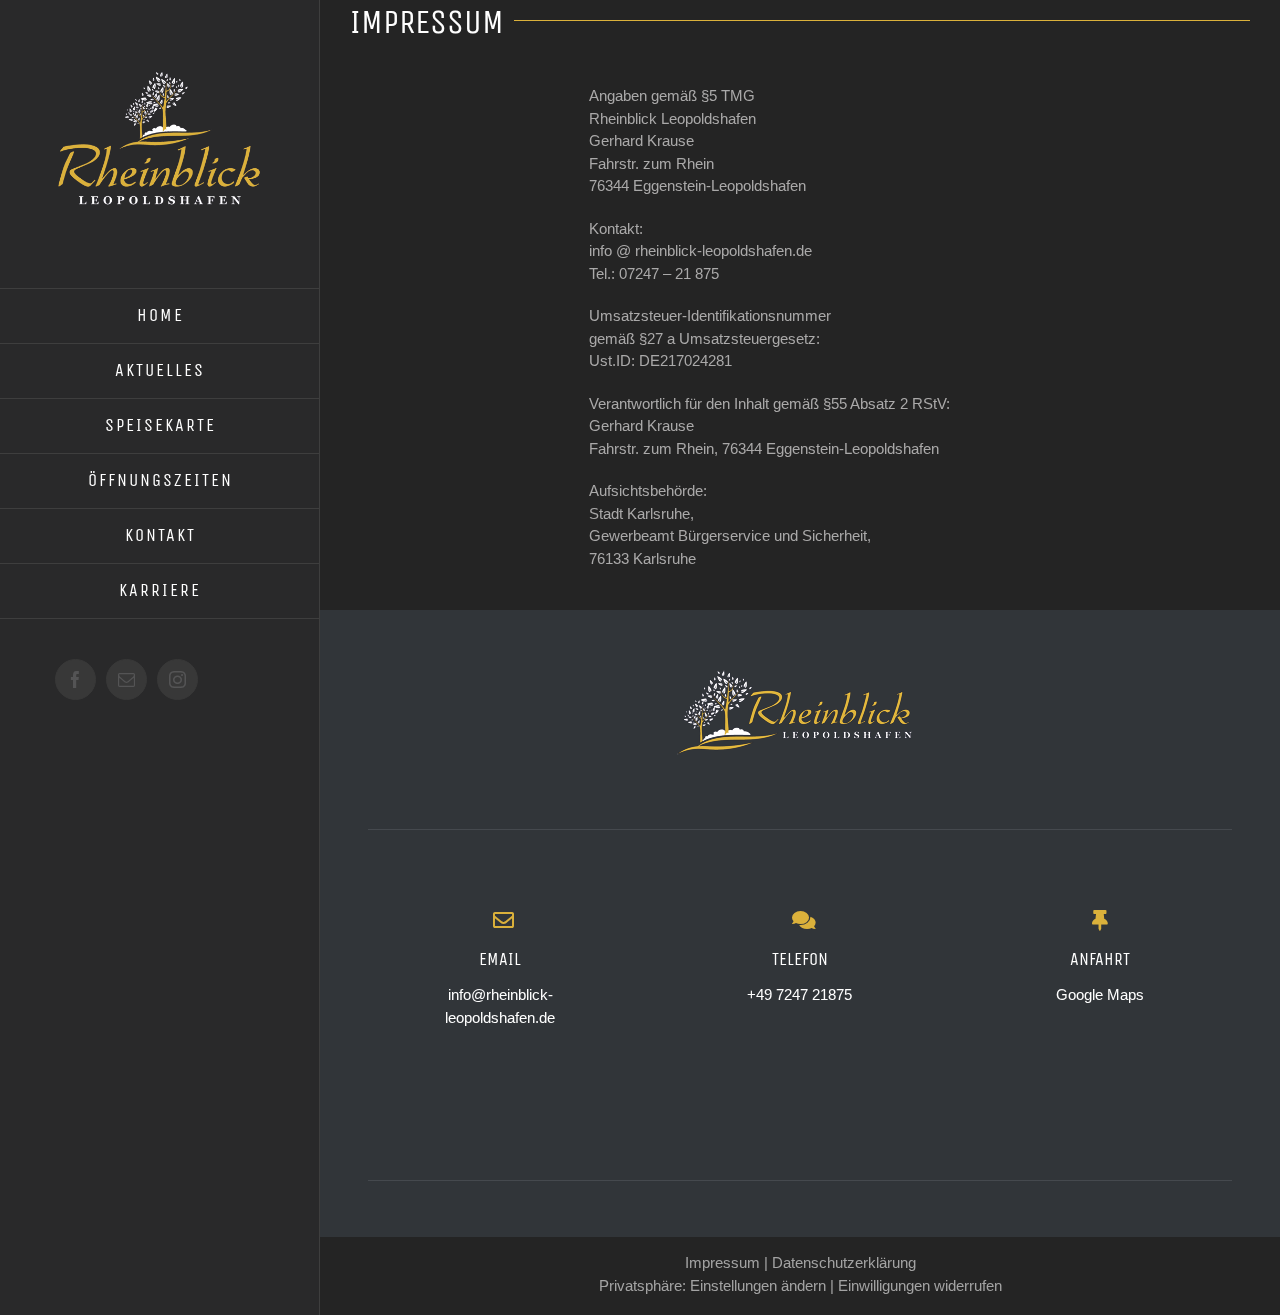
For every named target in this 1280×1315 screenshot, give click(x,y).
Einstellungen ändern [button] (758, 1285)
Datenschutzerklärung (844, 1262)
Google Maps (1100, 994)
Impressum (722, 1262)
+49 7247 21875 (799, 994)
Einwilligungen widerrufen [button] (920, 1285)
